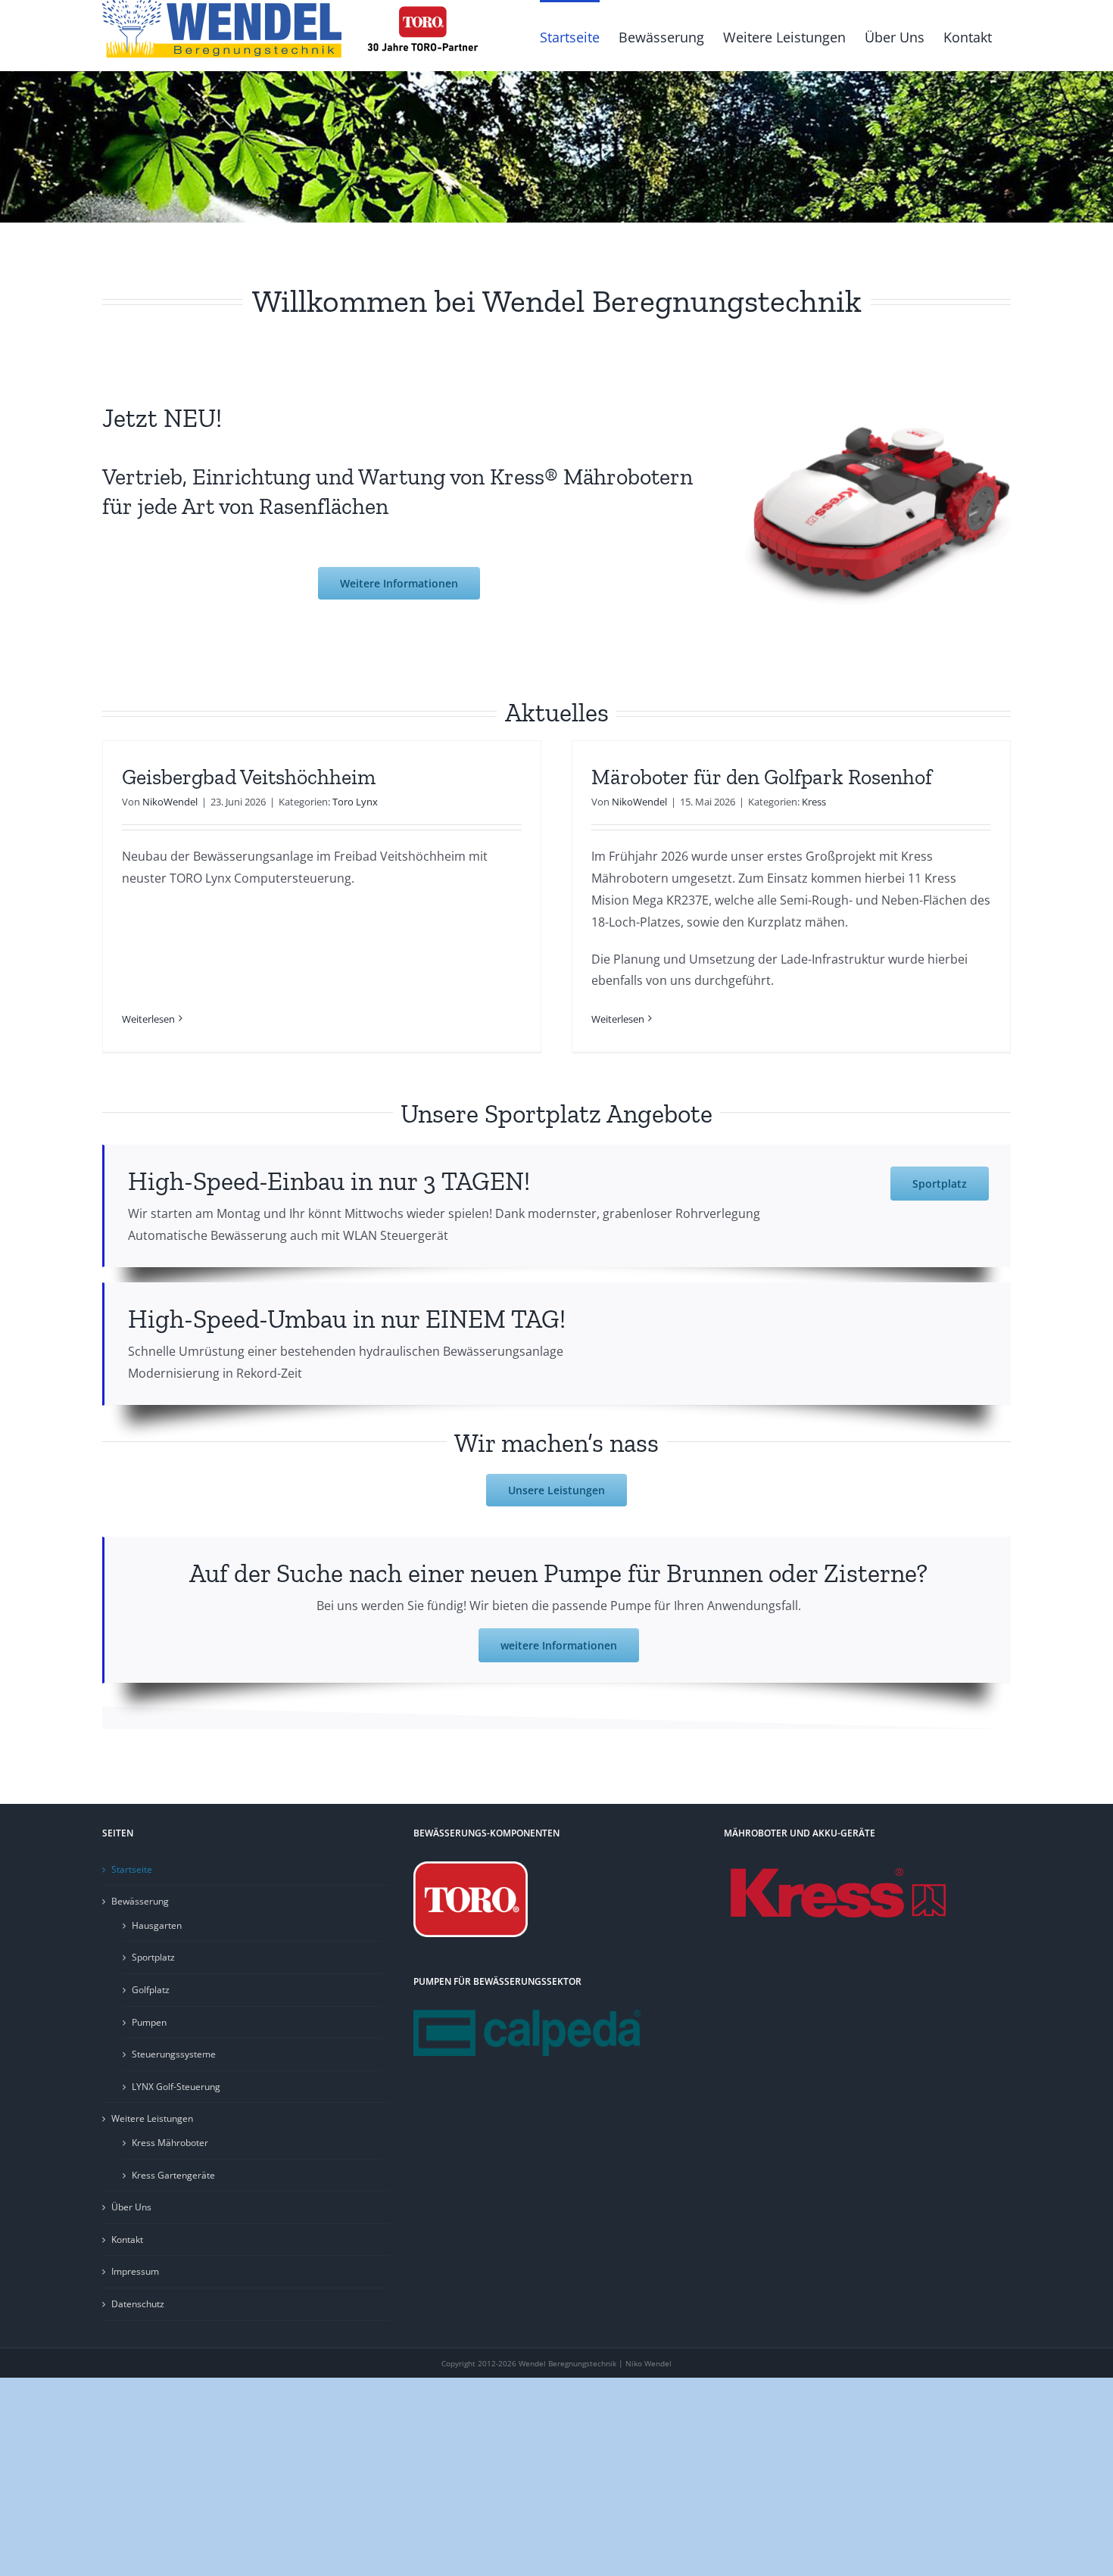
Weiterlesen (148, 1019)
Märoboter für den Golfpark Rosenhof (762, 777)
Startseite (132, 1869)
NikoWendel (170, 802)
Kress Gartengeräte (173, 2175)
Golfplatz (151, 1990)
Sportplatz (153, 1957)
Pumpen (149, 2022)
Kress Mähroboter (170, 2143)
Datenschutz (138, 2304)
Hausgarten (157, 1925)
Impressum (135, 2271)
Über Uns (131, 2207)
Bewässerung (140, 1901)
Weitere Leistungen (152, 2118)
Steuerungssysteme (174, 2054)
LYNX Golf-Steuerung (176, 2087)
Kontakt (127, 2240)
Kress (814, 802)
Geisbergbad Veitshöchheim (249, 777)
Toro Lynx (355, 802)
